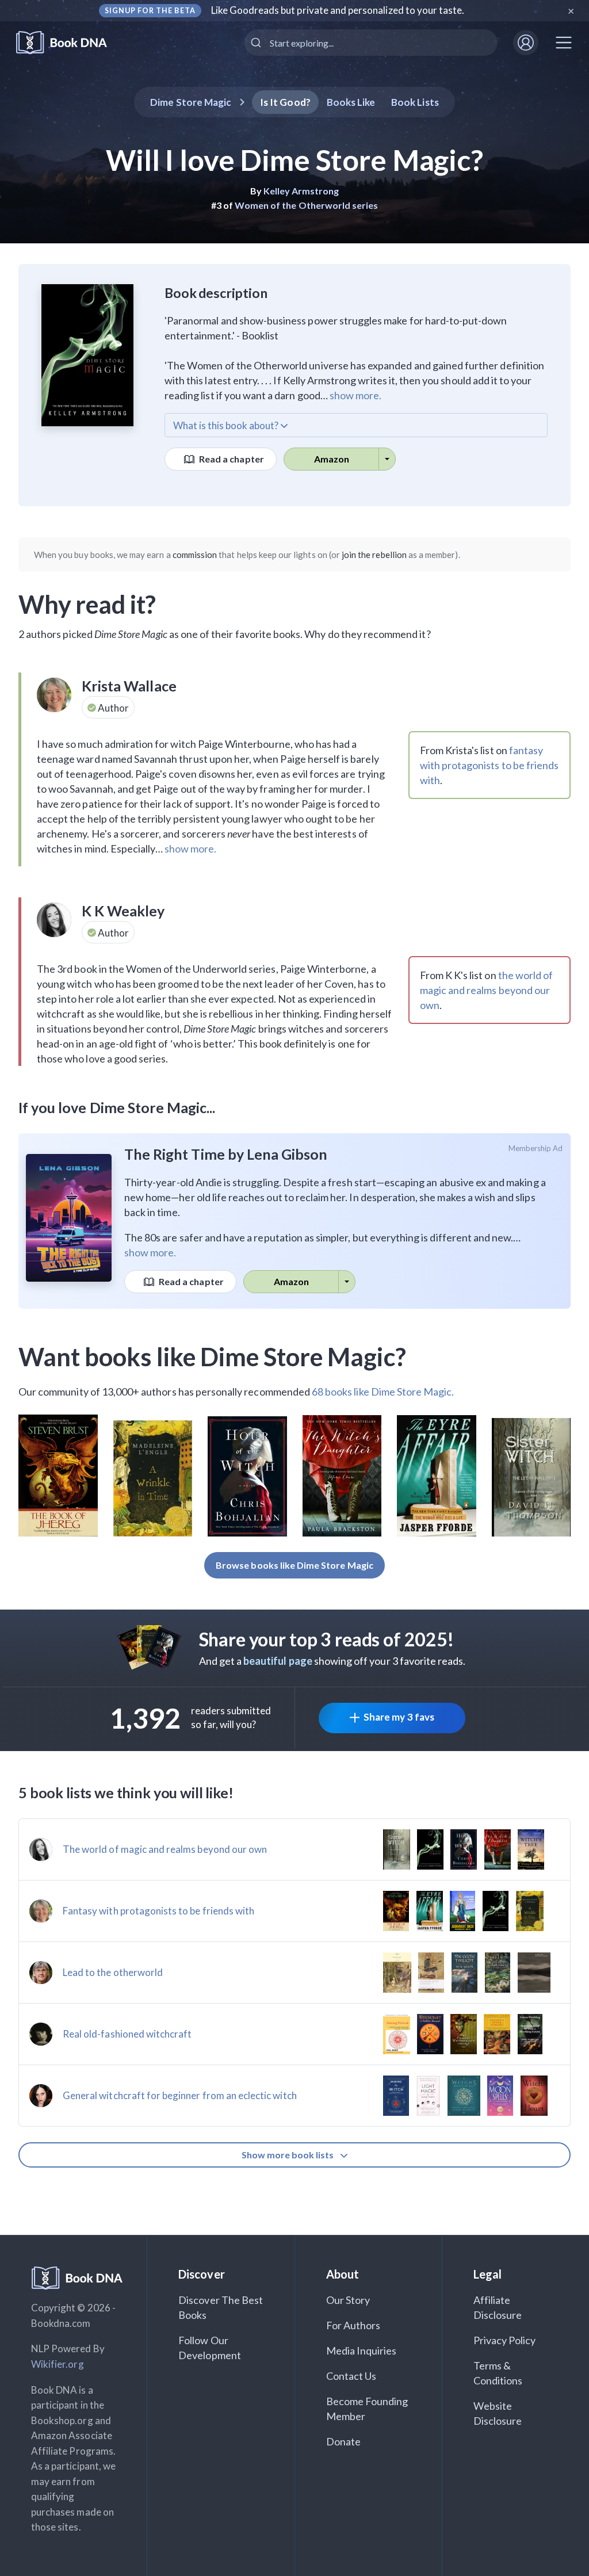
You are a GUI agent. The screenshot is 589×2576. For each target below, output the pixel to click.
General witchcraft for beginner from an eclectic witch (180, 2095)
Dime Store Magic (191, 102)
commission (195, 555)
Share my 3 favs (399, 1717)
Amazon (332, 459)
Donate (343, 2441)
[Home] (69, 43)
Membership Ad (536, 1148)
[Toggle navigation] (564, 43)
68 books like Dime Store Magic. (383, 1392)
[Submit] (257, 43)
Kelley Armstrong (301, 191)
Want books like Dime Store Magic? (212, 1356)
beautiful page (278, 1661)
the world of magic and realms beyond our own (487, 990)
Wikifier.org (58, 2364)
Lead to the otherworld (113, 1972)
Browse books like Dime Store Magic (294, 1565)
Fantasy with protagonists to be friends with (158, 1911)
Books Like (351, 102)
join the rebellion (374, 555)
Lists (415, 102)
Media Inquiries (362, 2350)
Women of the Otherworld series (307, 205)
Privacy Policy (505, 2340)
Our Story (348, 2300)
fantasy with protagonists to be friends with (489, 765)
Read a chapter (231, 459)
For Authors (353, 2325)
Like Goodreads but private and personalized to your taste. (338, 10)
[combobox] (371, 43)
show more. (355, 395)
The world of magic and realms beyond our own (165, 1849)
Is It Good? (285, 102)
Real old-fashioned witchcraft (127, 2034)
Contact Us (351, 2376)
